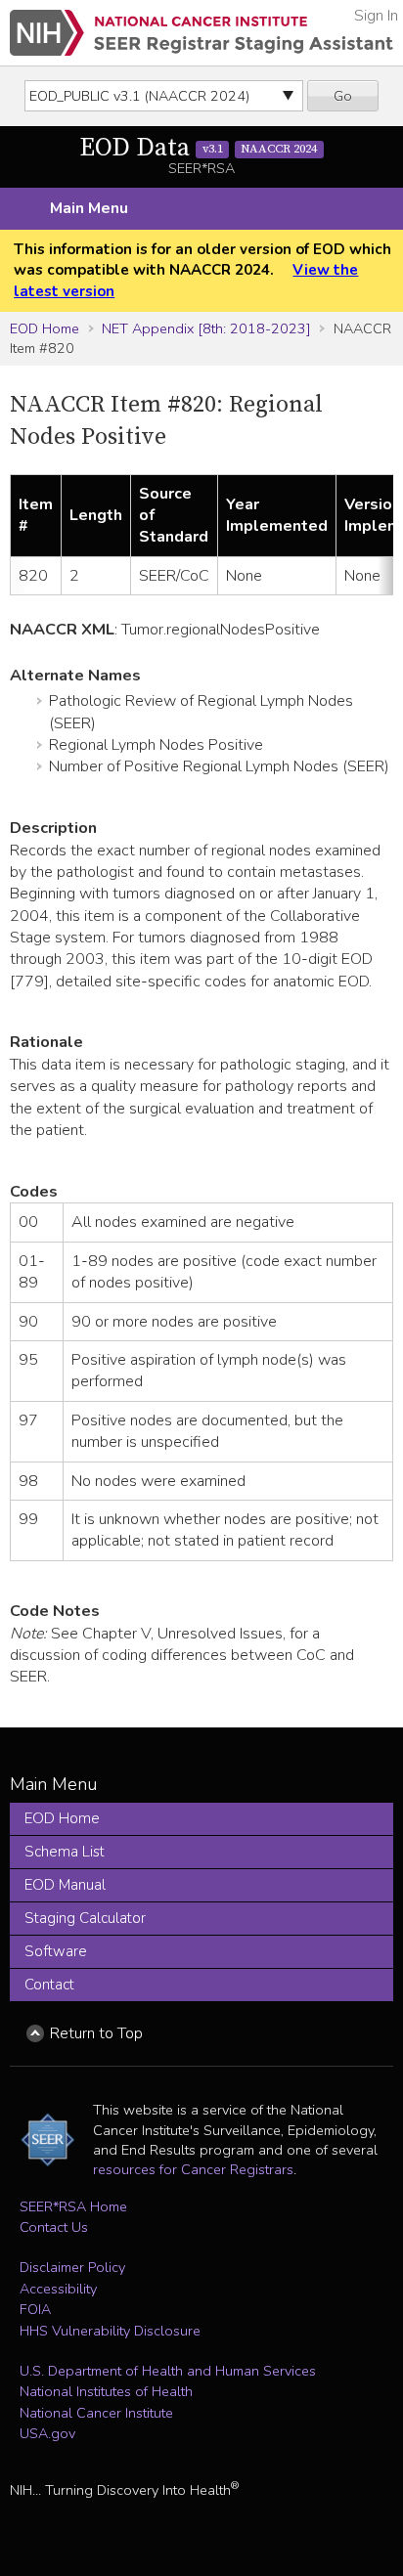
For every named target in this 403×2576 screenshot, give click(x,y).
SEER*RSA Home (73, 2206)
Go (343, 96)
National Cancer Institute (96, 2413)
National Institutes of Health (106, 2391)
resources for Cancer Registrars (193, 2169)
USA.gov (47, 2433)
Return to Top (96, 2033)
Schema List (65, 1852)
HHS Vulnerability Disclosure (110, 2331)
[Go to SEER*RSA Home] (201, 33)
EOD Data (198, 148)
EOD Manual (65, 1885)
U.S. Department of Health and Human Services (168, 2371)
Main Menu (89, 208)
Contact (49, 1985)
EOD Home (45, 328)
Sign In (376, 16)
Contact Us (54, 2227)
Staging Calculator (85, 1918)
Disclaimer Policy (72, 2267)
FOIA (35, 2309)
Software (56, 1951)
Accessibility (58, 2289)
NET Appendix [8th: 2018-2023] (206, 328)
